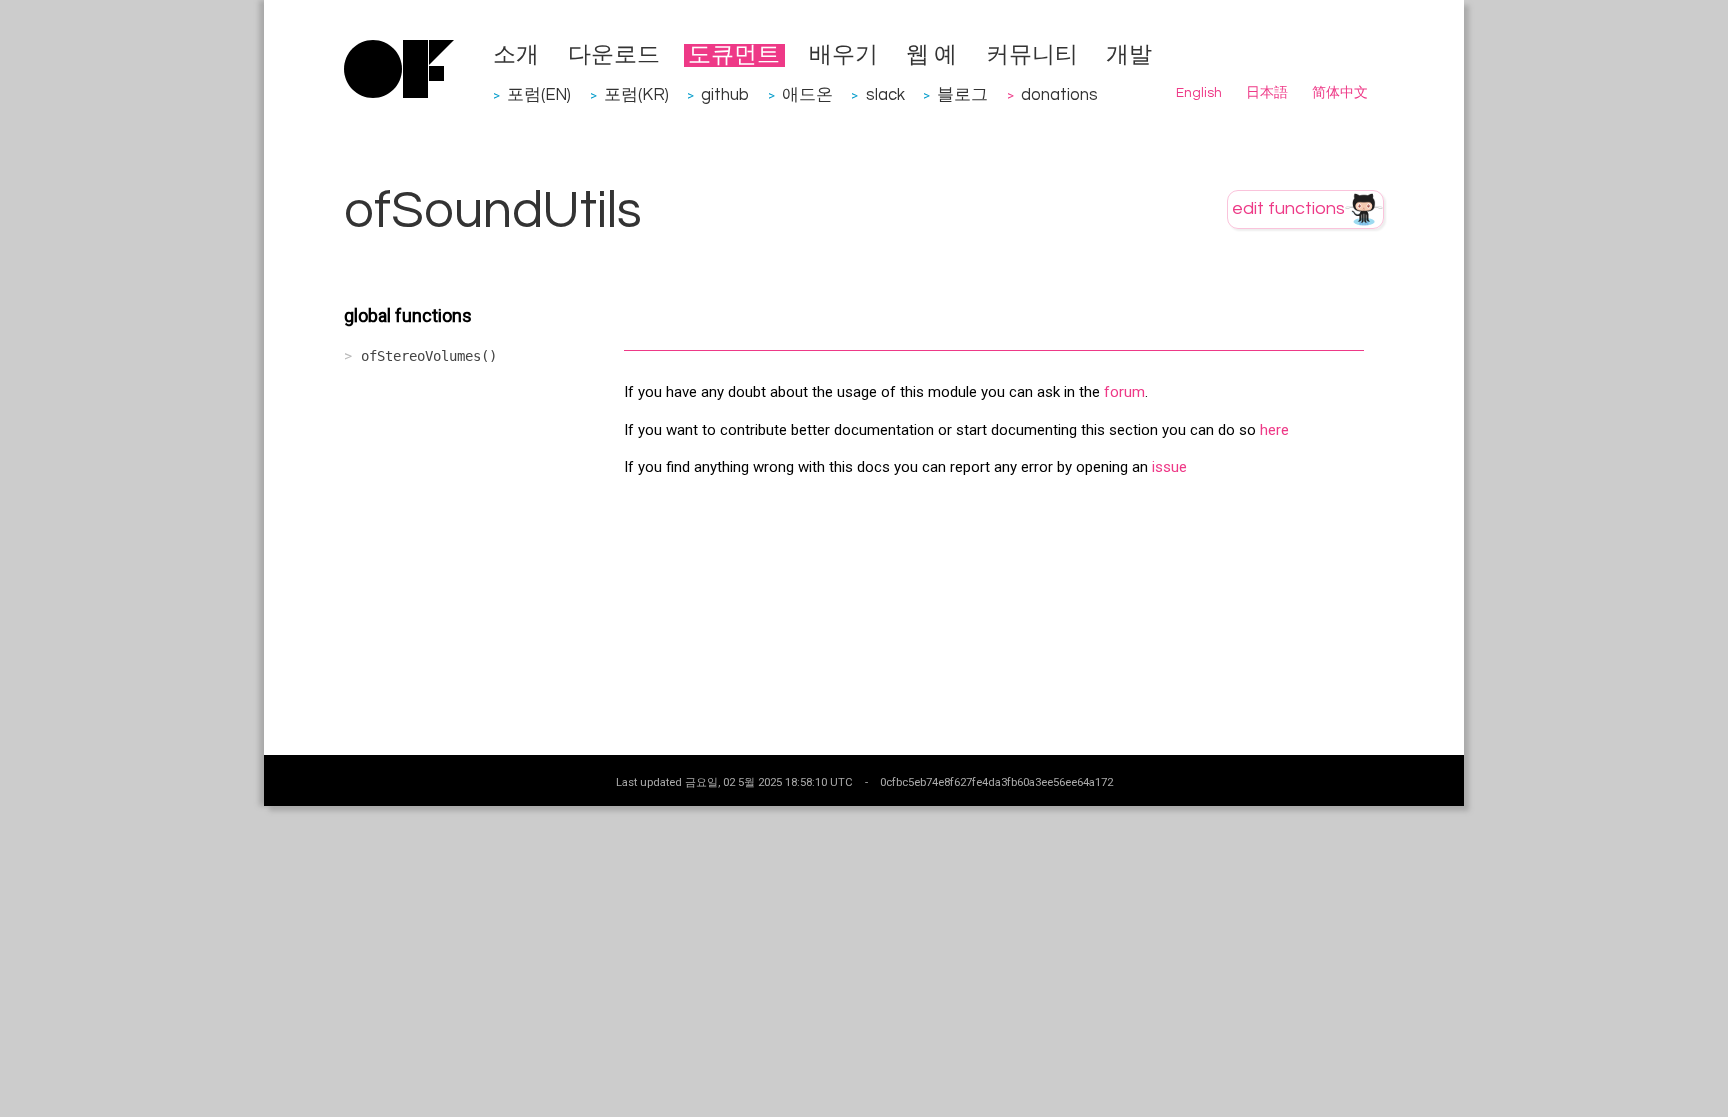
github (725, 94)
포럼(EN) (539, 94)
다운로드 (614, 55)
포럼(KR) (636, 94)
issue (1169, 467)
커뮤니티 (1032, 55)
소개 (516, 55)
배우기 (843, 55)
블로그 (962, 94)
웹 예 (931, 55)
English (1199, 93)
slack (885, 94)
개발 (1129, 55)
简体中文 (1340, 93)
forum (1124, 392)
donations (1059, 94)
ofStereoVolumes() (429, 356)
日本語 (1267, 93)
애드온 (807, 94)
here (1274, 430)
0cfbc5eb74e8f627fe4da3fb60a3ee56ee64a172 (996, 782)
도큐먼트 (734, 55)
